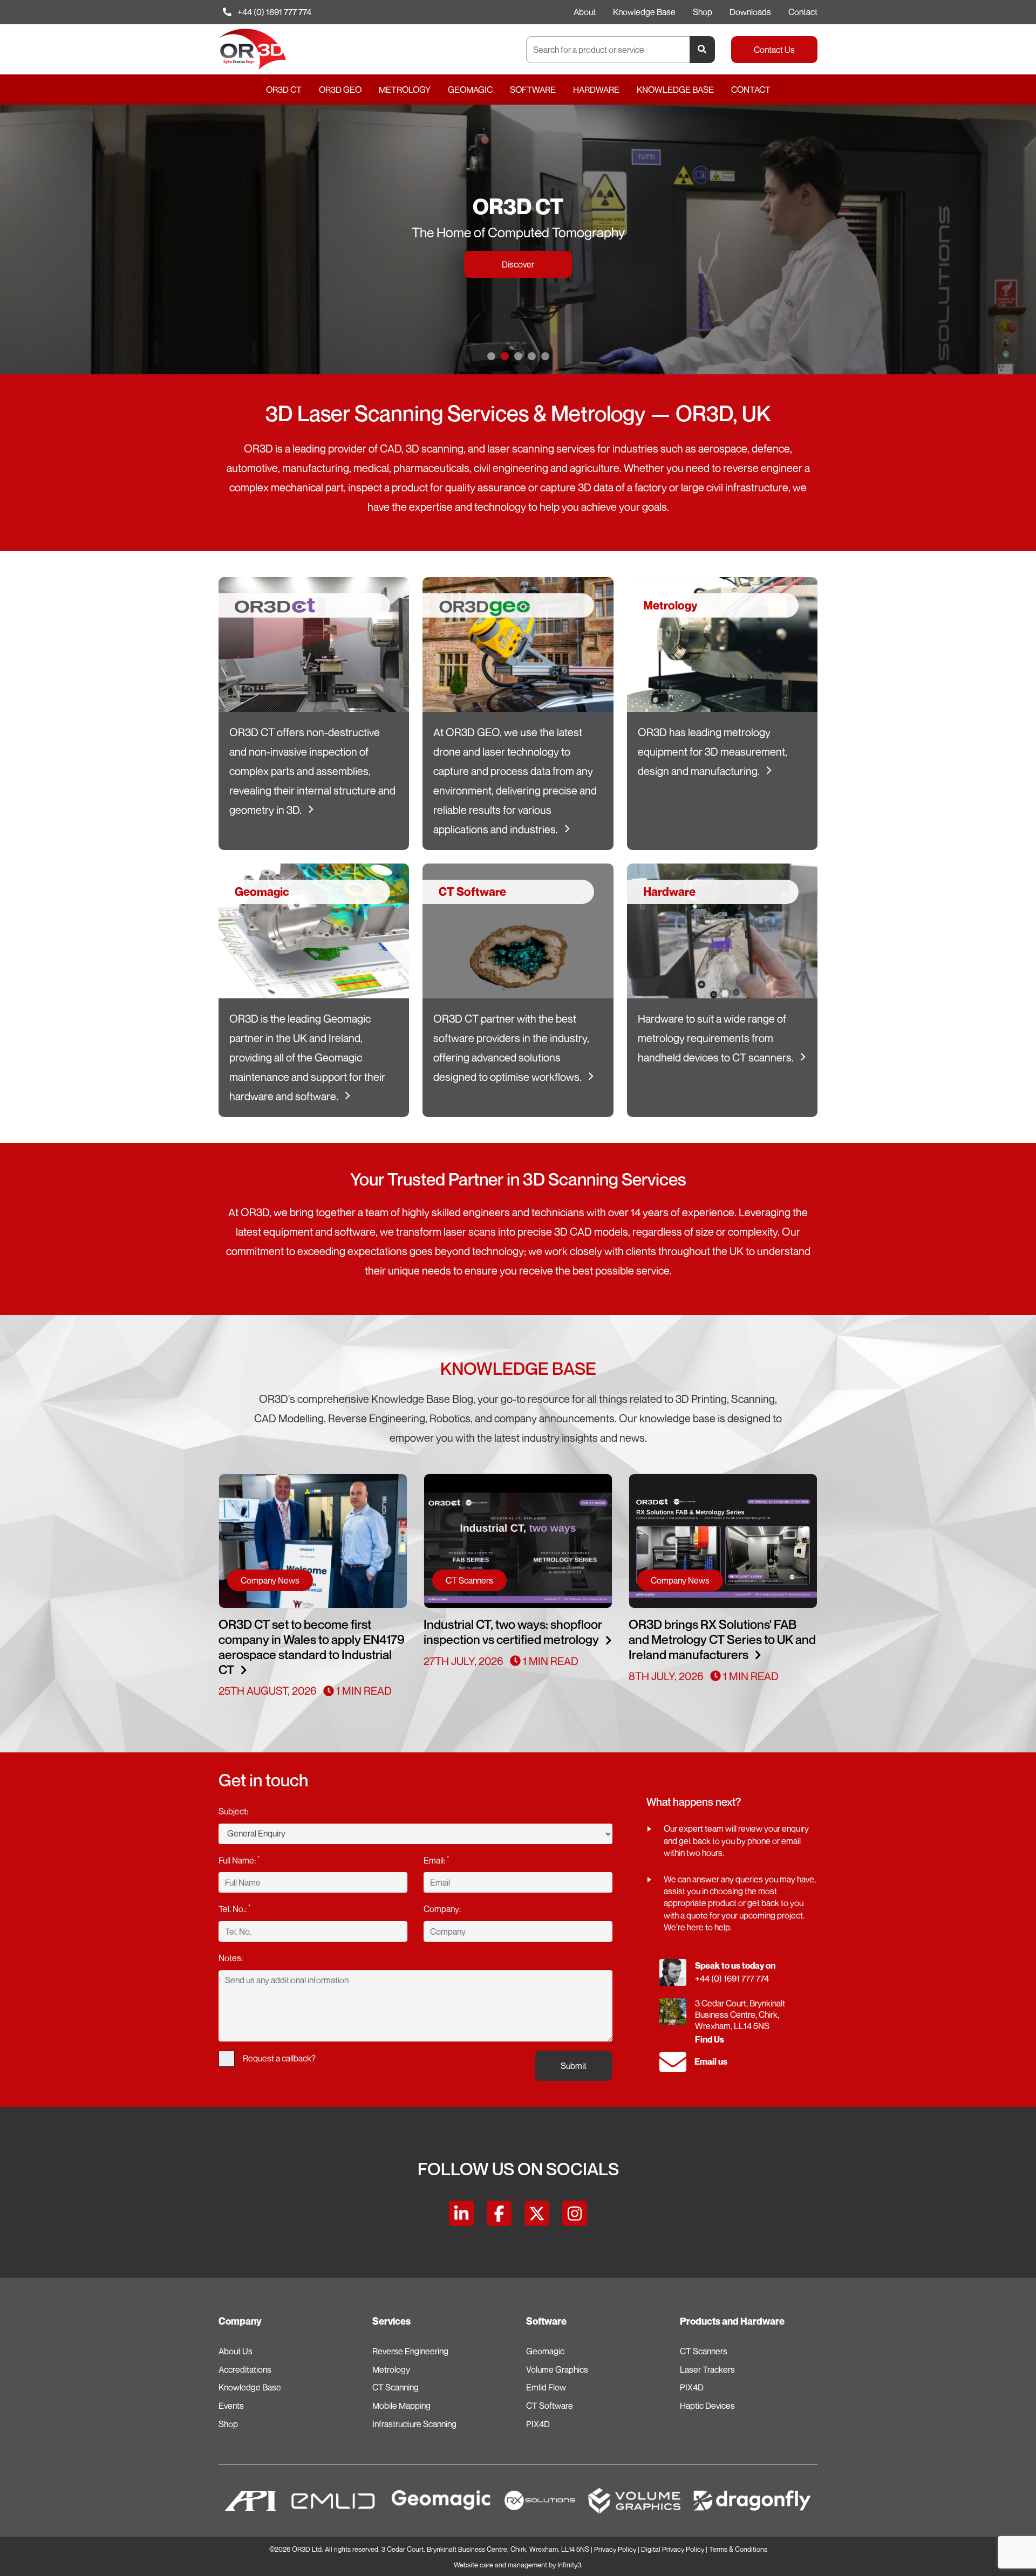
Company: (442, 1909)
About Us (236, 2351)
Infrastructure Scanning (414, 2424)
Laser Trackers (707, 2369)
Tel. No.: (234, 1908)
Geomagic (470, 90)
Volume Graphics (557, 2369)
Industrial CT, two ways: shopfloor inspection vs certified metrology (513, 1632)
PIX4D (538, 2424)
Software (533, 90)
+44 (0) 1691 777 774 (274, 12)
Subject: (233, 1811)
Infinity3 (569, 2565)
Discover (518, 283)
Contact (803, 12)
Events (231, 2406)
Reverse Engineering (410, 2351)
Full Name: (239, 1860)
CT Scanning (396, 2387)
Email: (436, 1860)
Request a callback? (279, 2058)
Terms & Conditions (738, 2549)
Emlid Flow (546, 2387)
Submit (574, 2066)
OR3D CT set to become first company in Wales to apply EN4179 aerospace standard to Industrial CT (312, 1647)
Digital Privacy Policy (673, 2549)
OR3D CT (284, 90)
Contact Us (774, 50)
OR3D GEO (340, 90)
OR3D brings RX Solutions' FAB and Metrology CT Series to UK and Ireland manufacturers (722, 1639)
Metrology (405, 90)
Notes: (231, 1958)
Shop (703, 12)
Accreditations (245, 2369)
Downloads (750, 12)
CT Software (550, 2406)
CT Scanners (704, 2351)
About (585, 12)
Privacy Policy (615, 2549)
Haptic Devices (707, 2406)
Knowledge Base (644, 12)
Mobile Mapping (401, 2406)
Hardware (596, 90)
